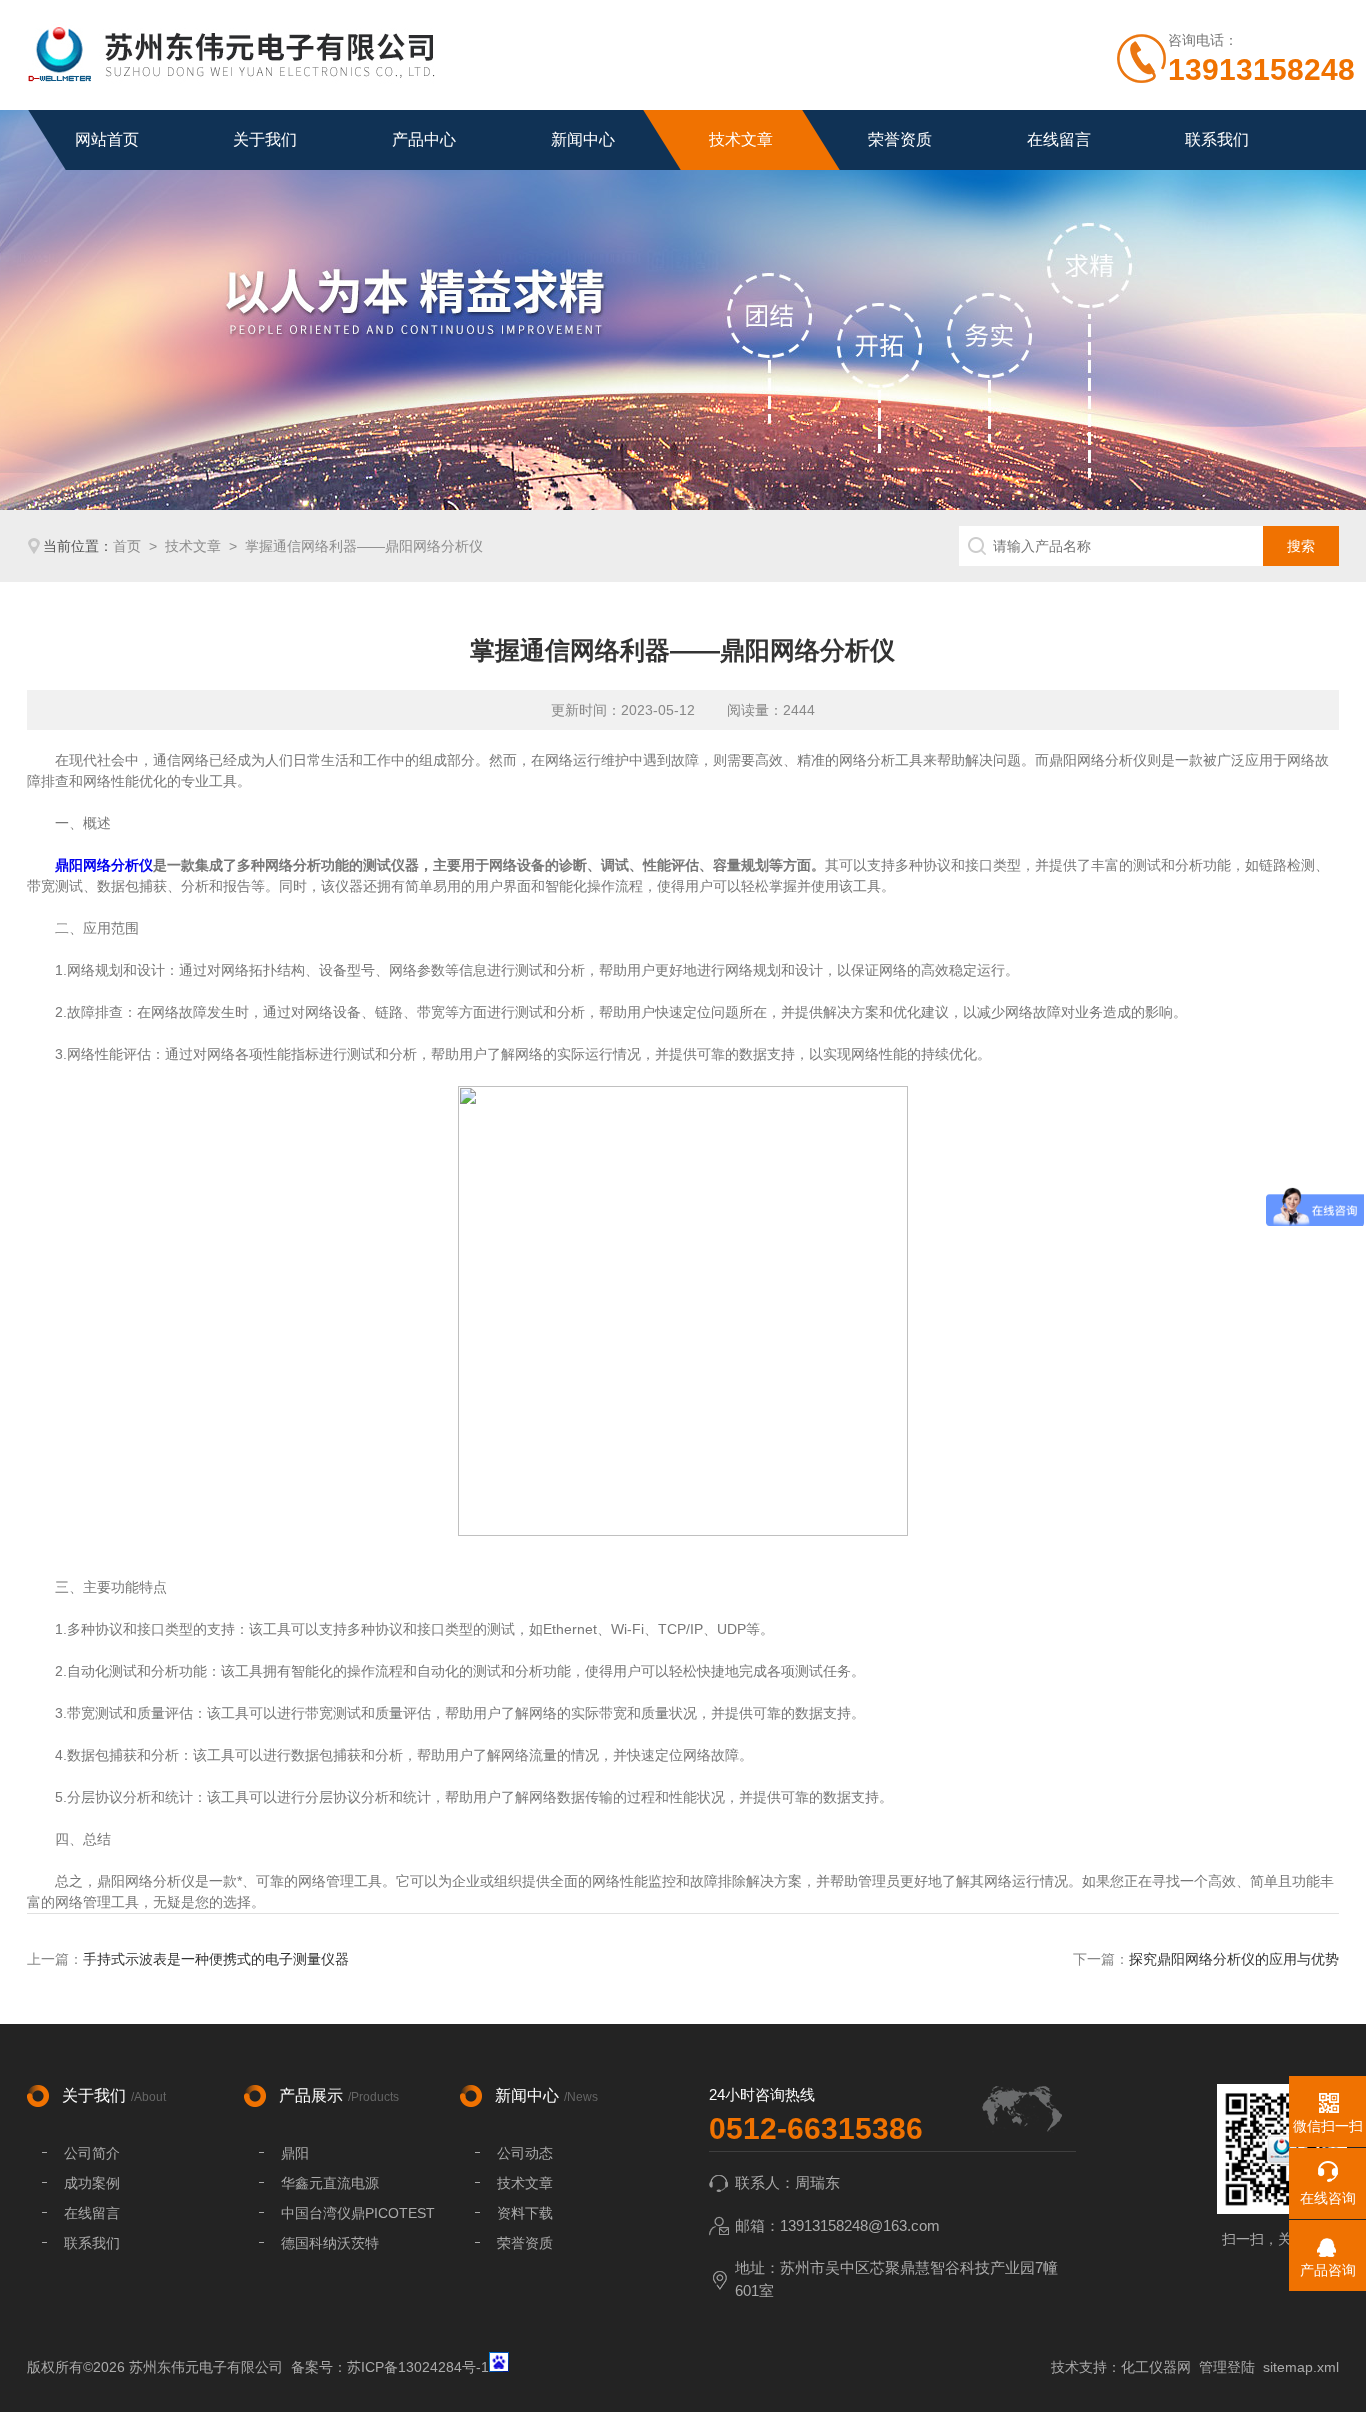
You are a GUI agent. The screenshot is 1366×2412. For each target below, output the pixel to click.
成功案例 (92, 2183)
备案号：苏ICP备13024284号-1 (390, 2367)
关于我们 (265, 139)
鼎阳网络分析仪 (104, 865)
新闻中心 (583, 139)
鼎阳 (295, 2153)
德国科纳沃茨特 (330, 2243)
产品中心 (424, 139)
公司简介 (92, 2153)
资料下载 (525, 2213)
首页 (127, 546)
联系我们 (1217, 139)
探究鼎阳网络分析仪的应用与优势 (1234, 1959)
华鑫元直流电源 (330, 2183)
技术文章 (741, 139)
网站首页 (107, 139)
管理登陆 (1227, 2367)
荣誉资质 (900, 139)
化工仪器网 (1156, 2367)
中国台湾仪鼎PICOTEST (358, 2213)
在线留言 (1059, 139)
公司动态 (525, 2153)
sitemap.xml (1301, 2367)
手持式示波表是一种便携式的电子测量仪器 (216, 1959)
